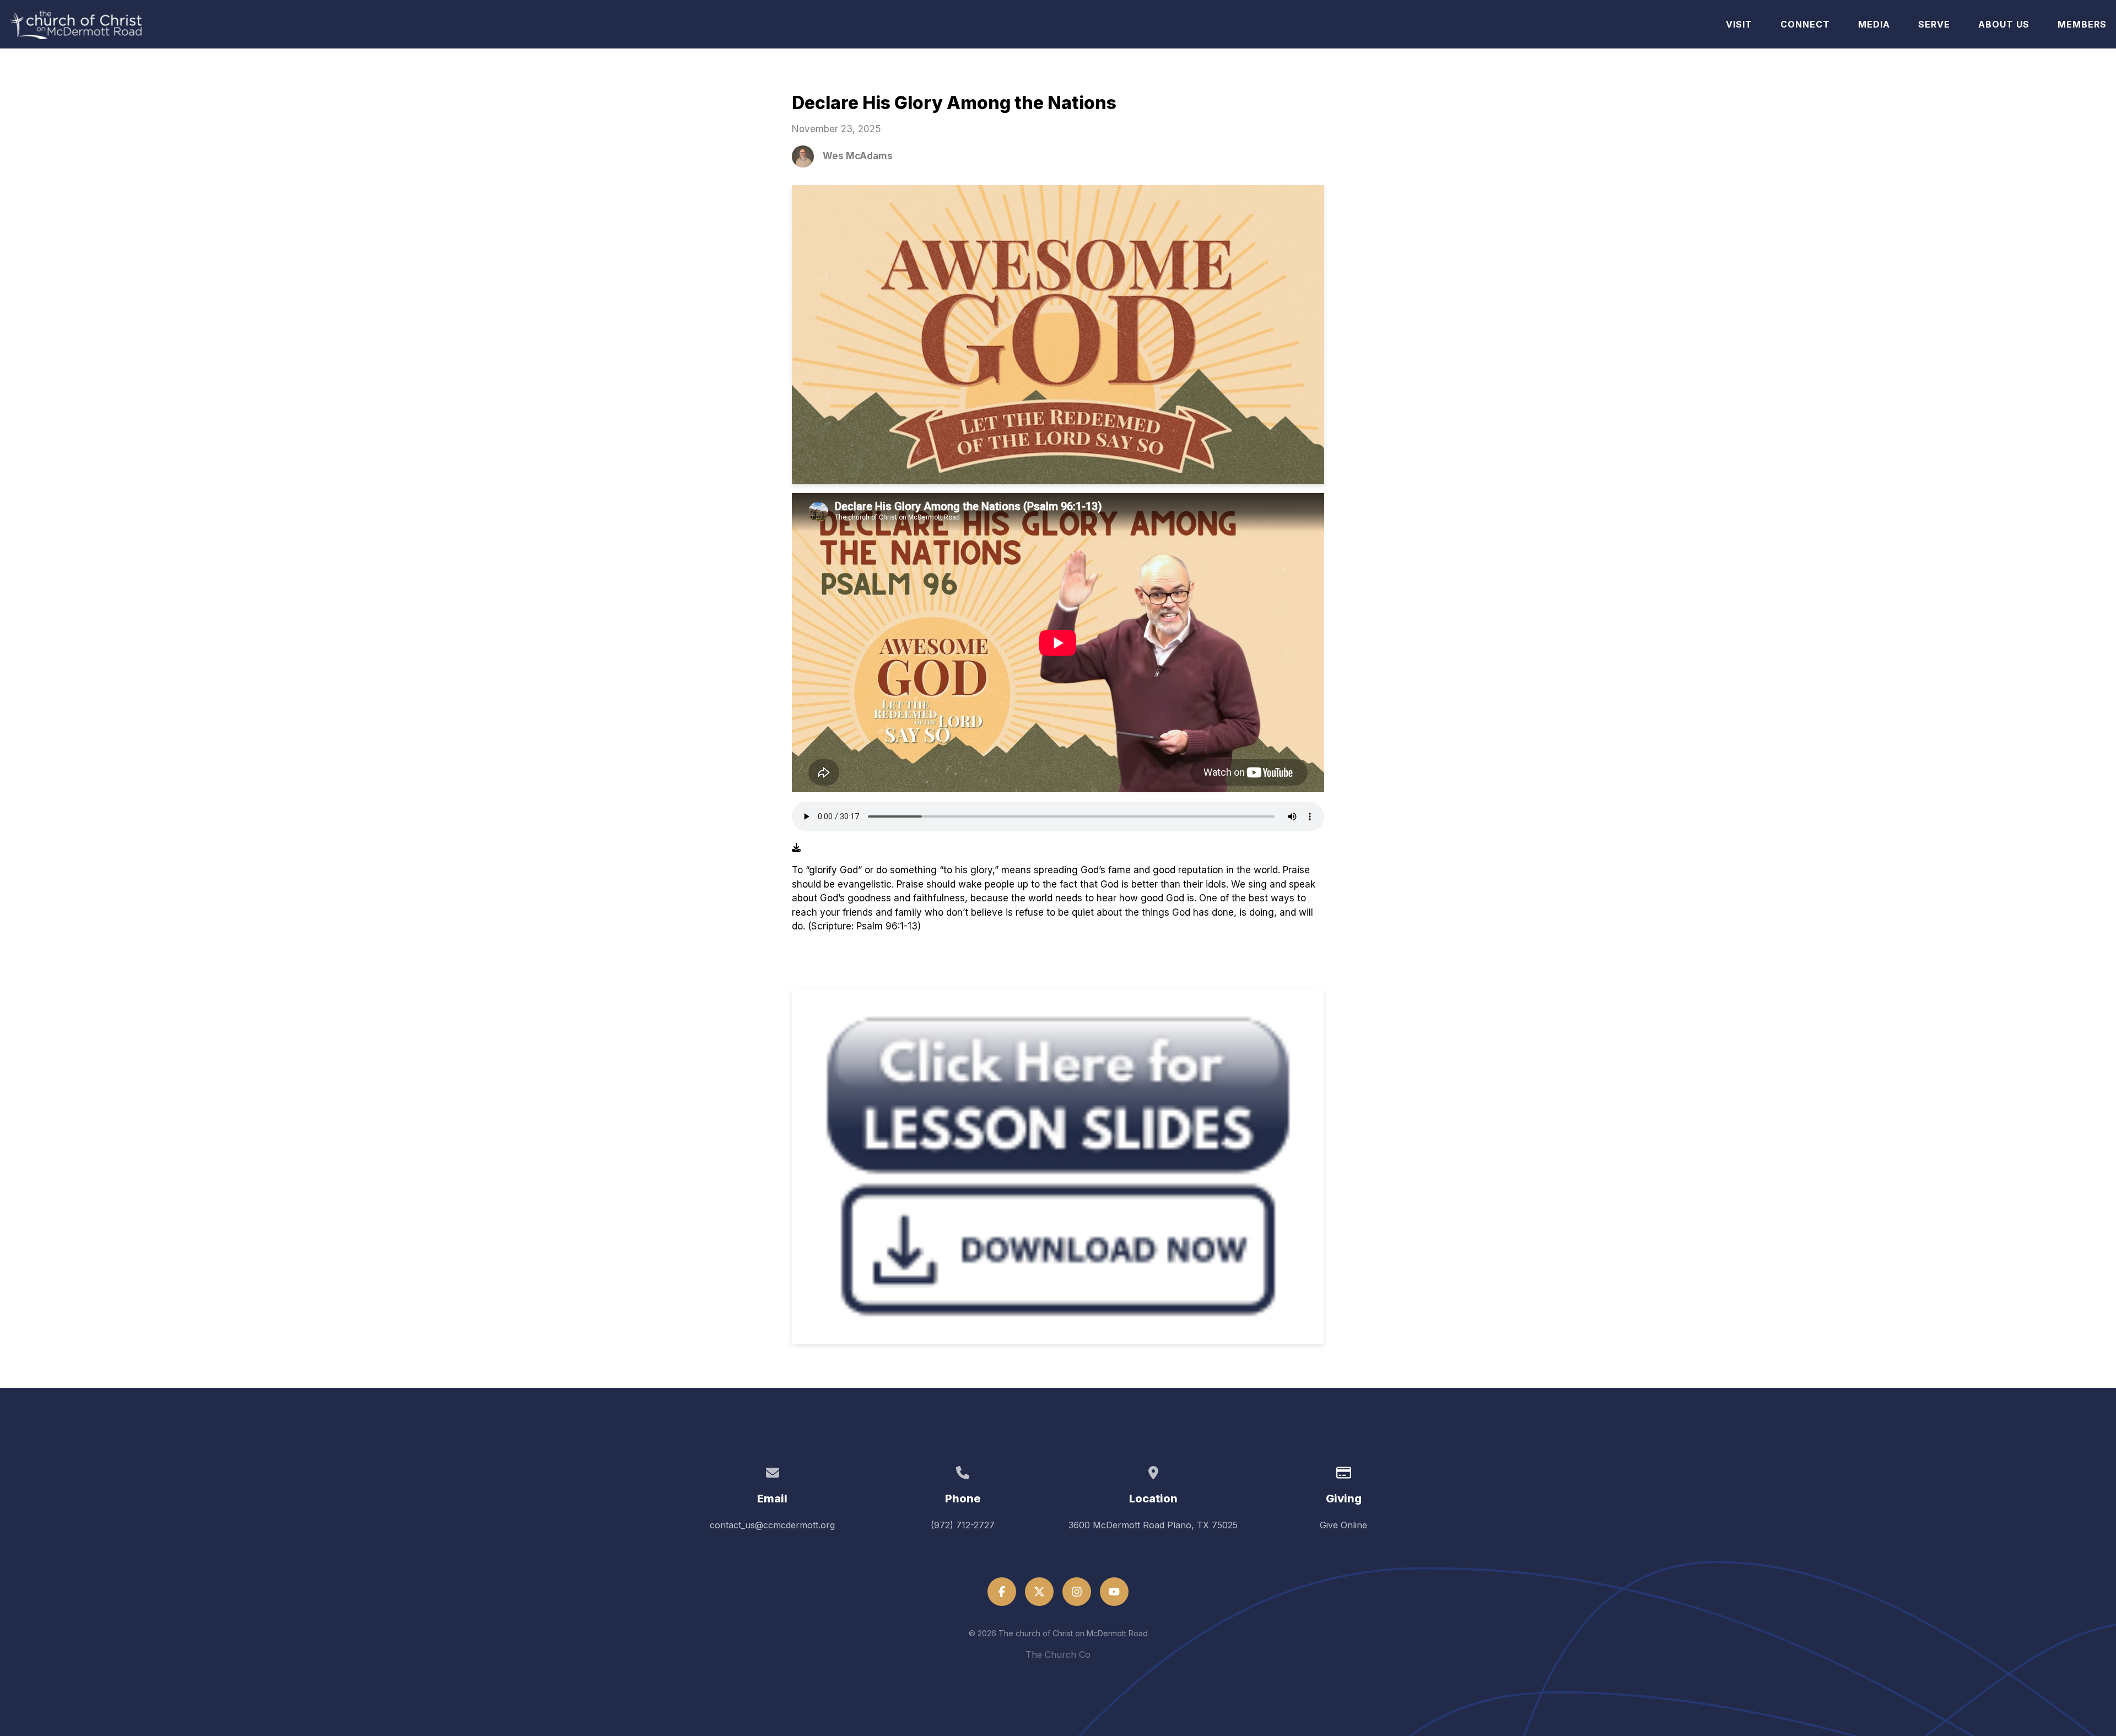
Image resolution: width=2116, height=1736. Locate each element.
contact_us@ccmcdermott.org (772, 1525)
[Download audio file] (796, 847)
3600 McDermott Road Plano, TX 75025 (1153, 1525)
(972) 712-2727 (963, 1525)
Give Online (1343, 1525)
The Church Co (1058, 1654)
